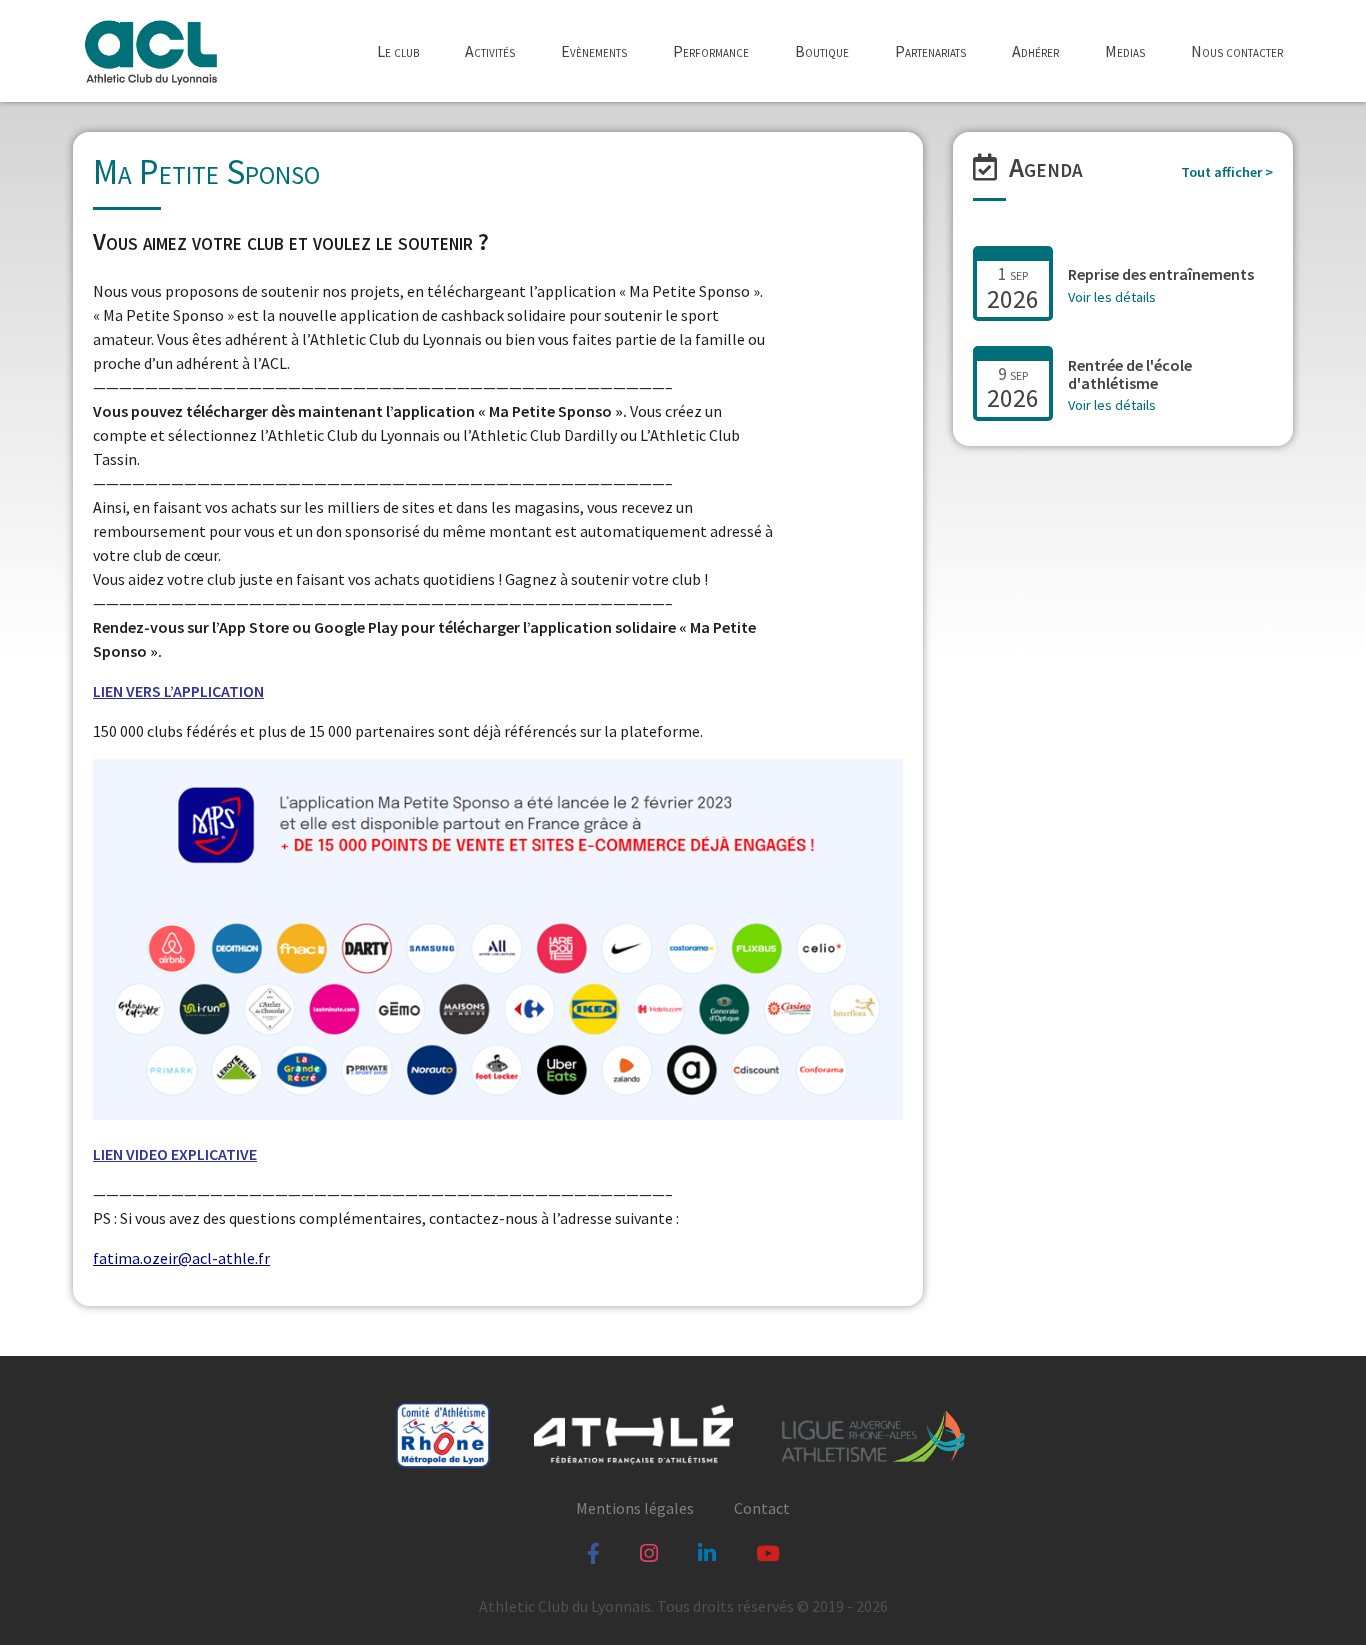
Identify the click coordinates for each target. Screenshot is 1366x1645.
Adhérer (1035, 51)
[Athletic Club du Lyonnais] (150, 51)
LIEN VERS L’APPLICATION (178, 691)
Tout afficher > (1227, 172)
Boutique (822, 51)
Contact (762, 1508)
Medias (1125, 51)
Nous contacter (1237, 51)
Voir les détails (1112, 297)
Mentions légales (635, 1508)
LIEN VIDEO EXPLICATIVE (175, 1154)
